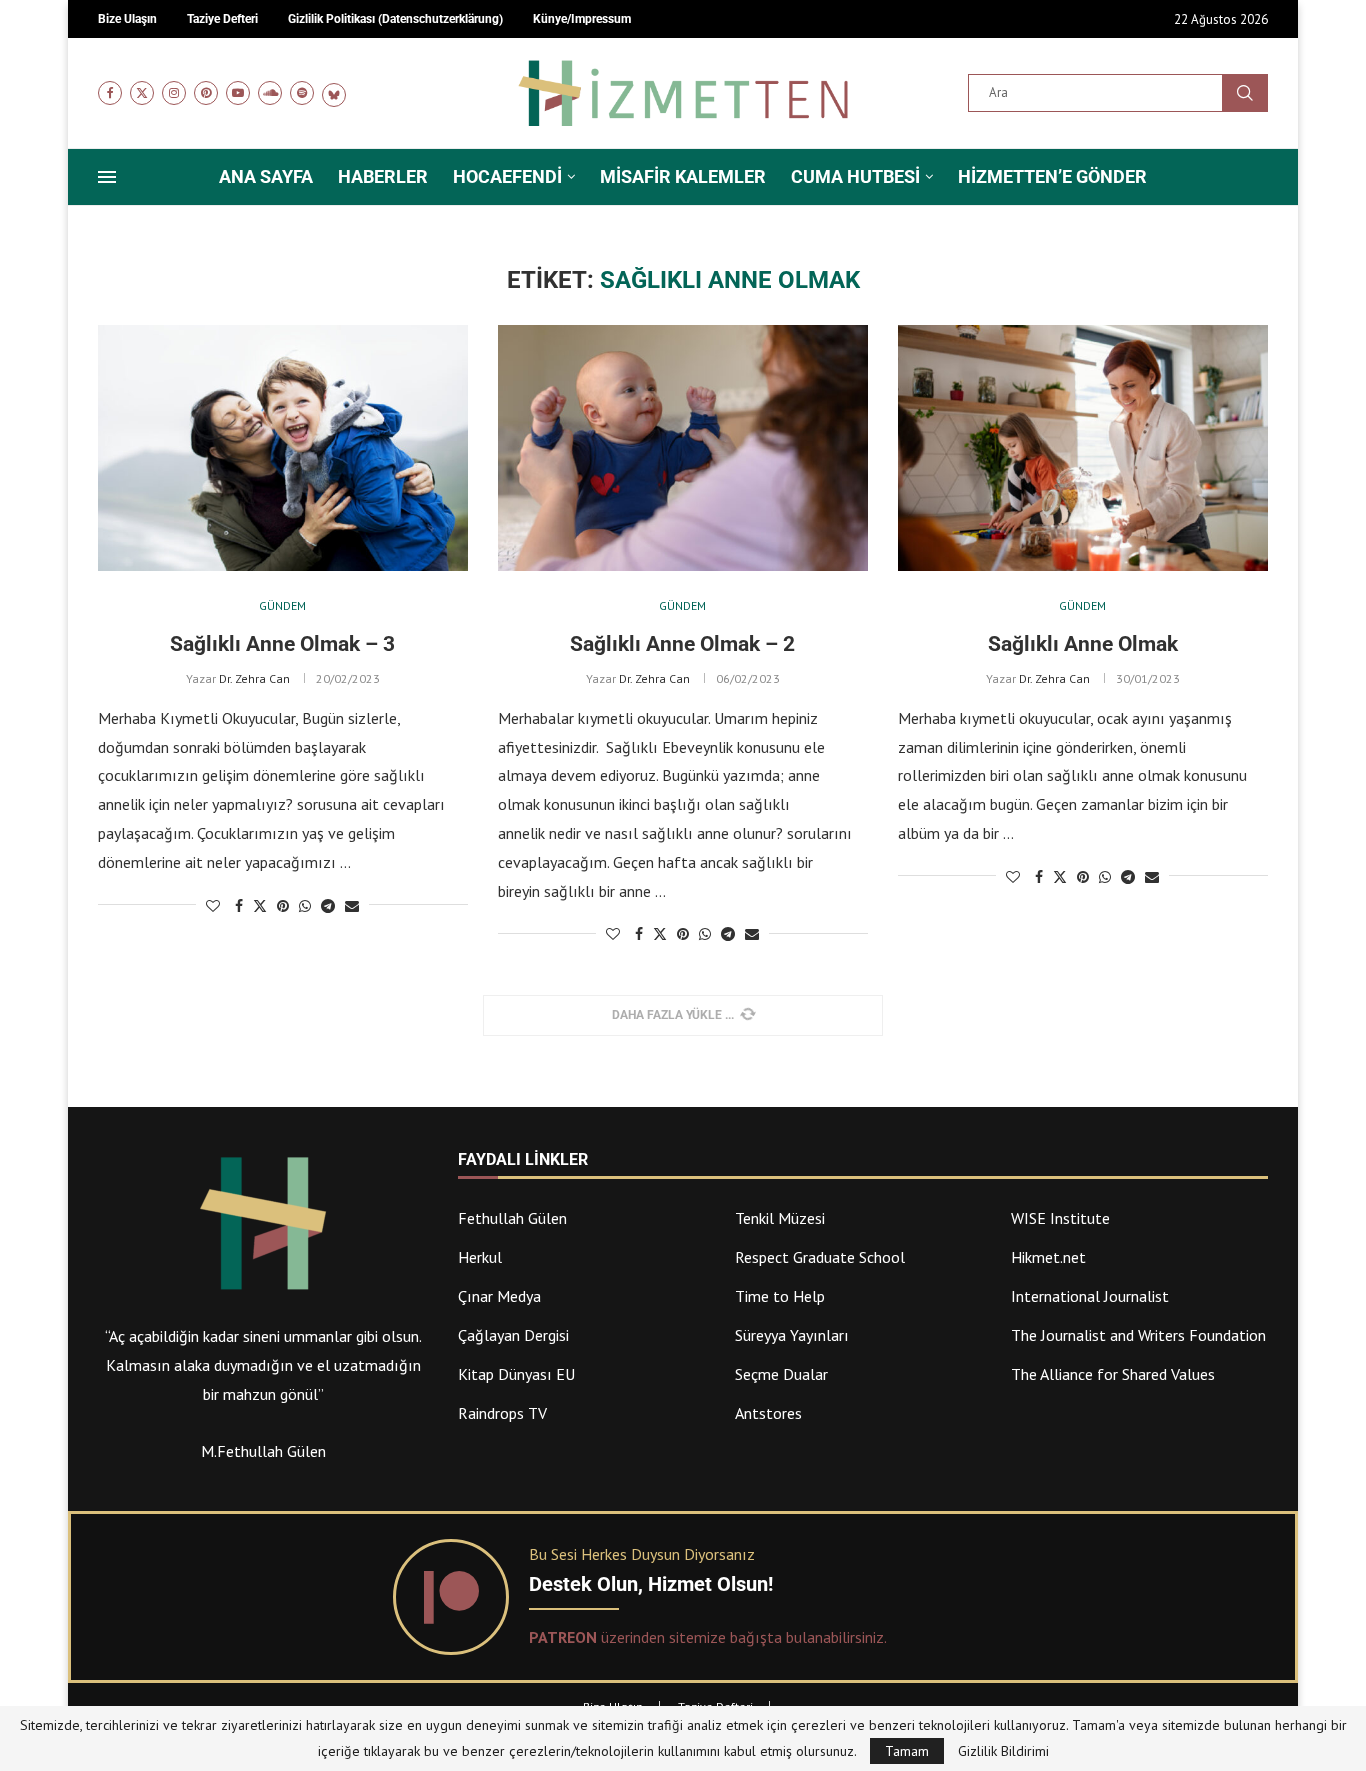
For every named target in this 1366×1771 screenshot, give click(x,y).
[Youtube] (238, 93)
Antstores (768, 1413)
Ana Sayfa (266, 176)
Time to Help (780, 1296)
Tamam (907, 1751)
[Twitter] (142, 93)
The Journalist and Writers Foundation (1138, 1335)
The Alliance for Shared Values (1113, 1374)
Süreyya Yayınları (792, 1335)
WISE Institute (1060, 1218)
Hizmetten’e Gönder (1052, 176)
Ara (1245, 93)
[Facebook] (110, 93)
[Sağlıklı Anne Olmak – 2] (683, 448)
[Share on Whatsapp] (305, 906)
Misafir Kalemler (683, 176)
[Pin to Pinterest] (283, 906)
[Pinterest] (206, 93)
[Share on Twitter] (260, 906)
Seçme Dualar (781, 1374)
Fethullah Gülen (512, 1218)
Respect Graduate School (820, 1257)
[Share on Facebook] (239, 906)
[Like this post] (213, 906)
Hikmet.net (1048, 1257)
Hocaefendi (507, 176)
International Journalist (1090, 1296)
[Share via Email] (352, 906)
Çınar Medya (499, 1296)
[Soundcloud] (270, 93)
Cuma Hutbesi (855, 176)
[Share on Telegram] (328, 906)
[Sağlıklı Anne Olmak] (1083, 448)
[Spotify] (302, 93)
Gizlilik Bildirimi (1003, 1751)
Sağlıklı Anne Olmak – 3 (282, 644)
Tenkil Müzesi (780, 1218)
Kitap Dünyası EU (516, 1374)
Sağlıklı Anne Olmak (1083, 644)
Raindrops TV (502, 1413)
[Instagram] (174, 93)
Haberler (383, 176)
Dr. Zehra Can (254, 678)
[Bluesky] (334, 93)
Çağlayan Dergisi (513, 1335)
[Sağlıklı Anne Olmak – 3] (283, 448)
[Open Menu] (107, 177)
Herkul (480, 1257)
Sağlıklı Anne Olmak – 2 (682, 644)
